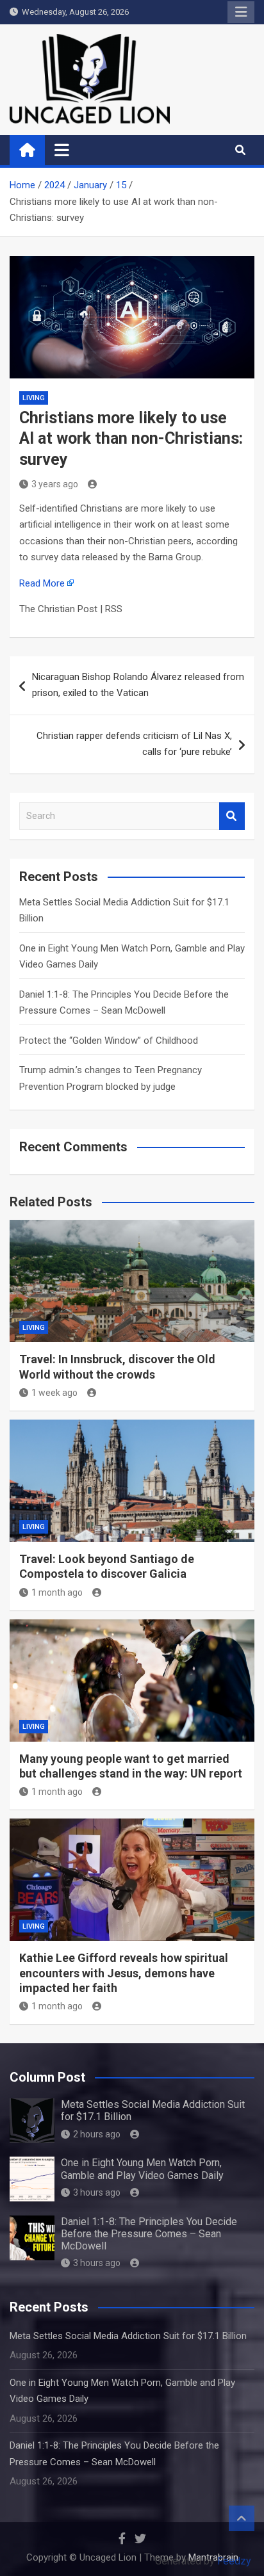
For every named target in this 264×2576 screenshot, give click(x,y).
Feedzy (234, 2561)
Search (232, 816)
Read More (42, 583)
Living (34, 398)
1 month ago (57, 1592)
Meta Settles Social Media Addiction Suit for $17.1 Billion (128, 2336)
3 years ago (55, 484)
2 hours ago (97, 2134)
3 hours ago (97, 2192)
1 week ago (54, 1393)
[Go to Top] (242, 2518)
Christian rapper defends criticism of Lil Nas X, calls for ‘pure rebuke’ (134, 744)
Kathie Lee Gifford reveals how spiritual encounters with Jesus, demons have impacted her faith (124, 1973)
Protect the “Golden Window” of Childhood (109, 1041)
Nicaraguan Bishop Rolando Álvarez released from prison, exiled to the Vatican (138, 685)
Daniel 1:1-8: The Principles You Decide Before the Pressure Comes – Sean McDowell (149, 2234)
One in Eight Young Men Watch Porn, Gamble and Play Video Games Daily (142, 2169)
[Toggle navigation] (62, 150)
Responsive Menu (241, 12)
